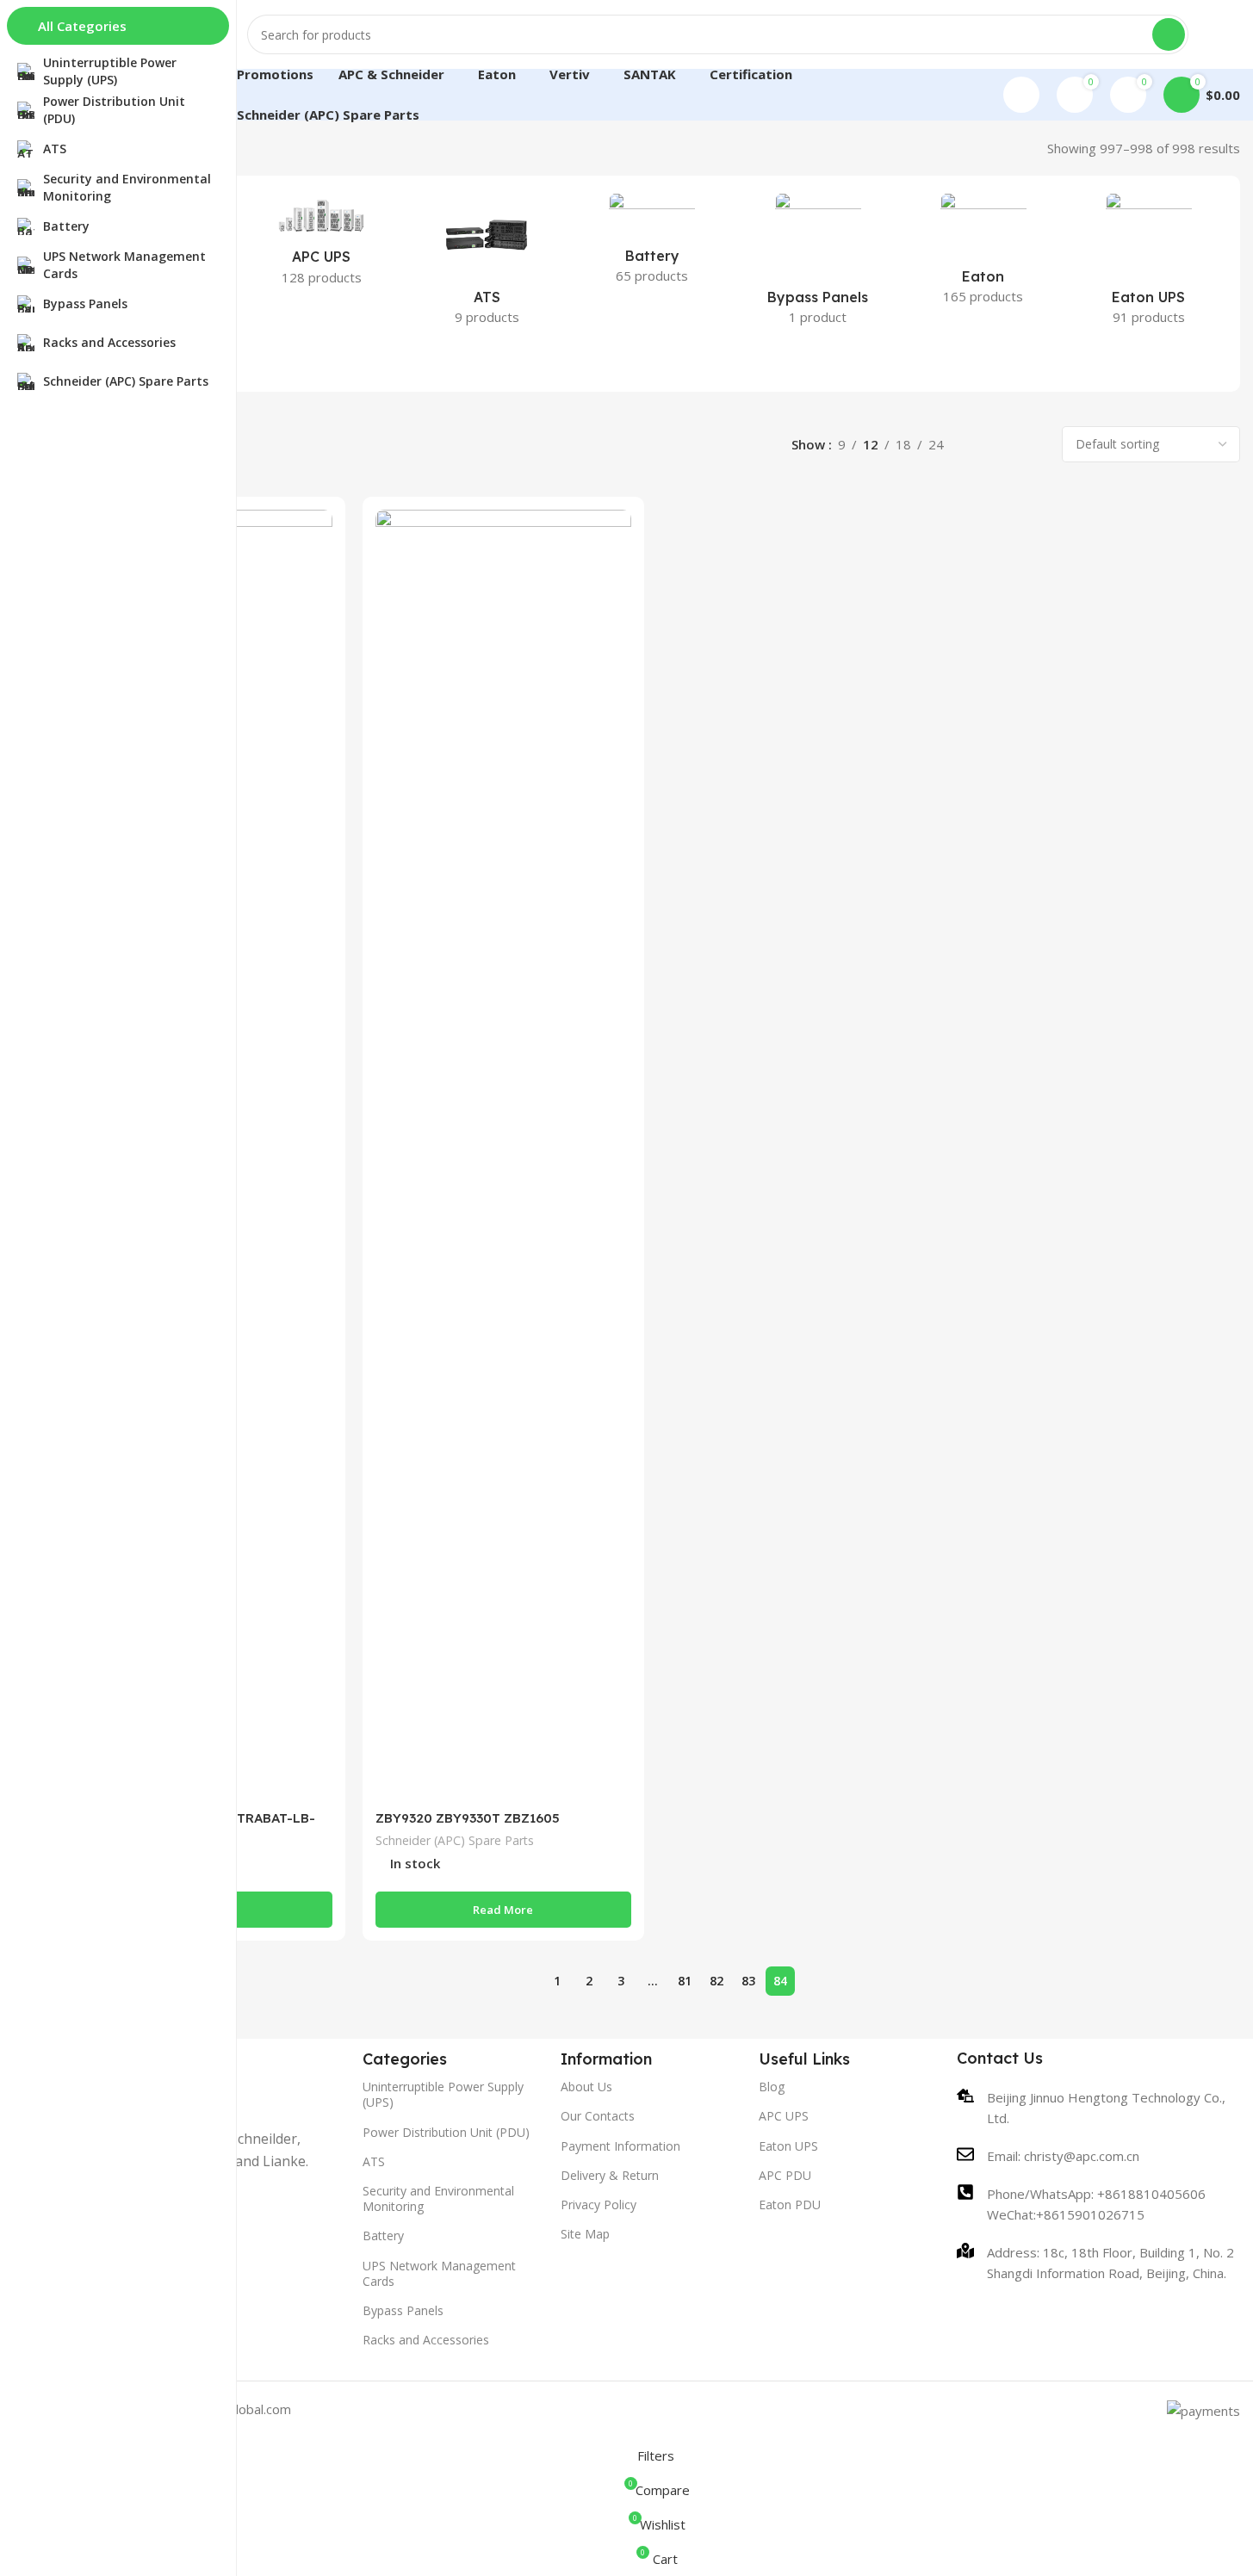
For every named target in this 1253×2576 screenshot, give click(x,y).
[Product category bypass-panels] (818, 264)
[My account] (1021, 95)
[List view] (976, 445)
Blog (772, 2087)
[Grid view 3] (1005, 445)
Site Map (585, 2234)
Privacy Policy (599, 2204)
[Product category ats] (487, 264)
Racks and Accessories (426, 2340)
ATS (374, 2161)
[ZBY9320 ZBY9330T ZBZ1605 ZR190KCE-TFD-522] (503, 1155)
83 (748, 1981)
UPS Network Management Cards (439, 2273)
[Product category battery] (652, 244)
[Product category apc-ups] (321, 245)
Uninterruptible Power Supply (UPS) (443, 2094)
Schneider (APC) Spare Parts (455, 1840)
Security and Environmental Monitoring (438, 2198)
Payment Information (620, 2146)
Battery (383, 2235)
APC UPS (784, 2116)
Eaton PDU (790, 2204)
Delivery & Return (610, 2175)
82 (716, 1981)
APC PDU (785, 2175)
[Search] (1169, 34)
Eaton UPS (788, 2146)
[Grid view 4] (1036, 445)
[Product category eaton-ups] (1149, 264)
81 (685, 1981)
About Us (586, 2087)
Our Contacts (598, 2116)
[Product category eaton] (983, 254)
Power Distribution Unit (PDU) (446, 2132)
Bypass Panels (403, 2310)
